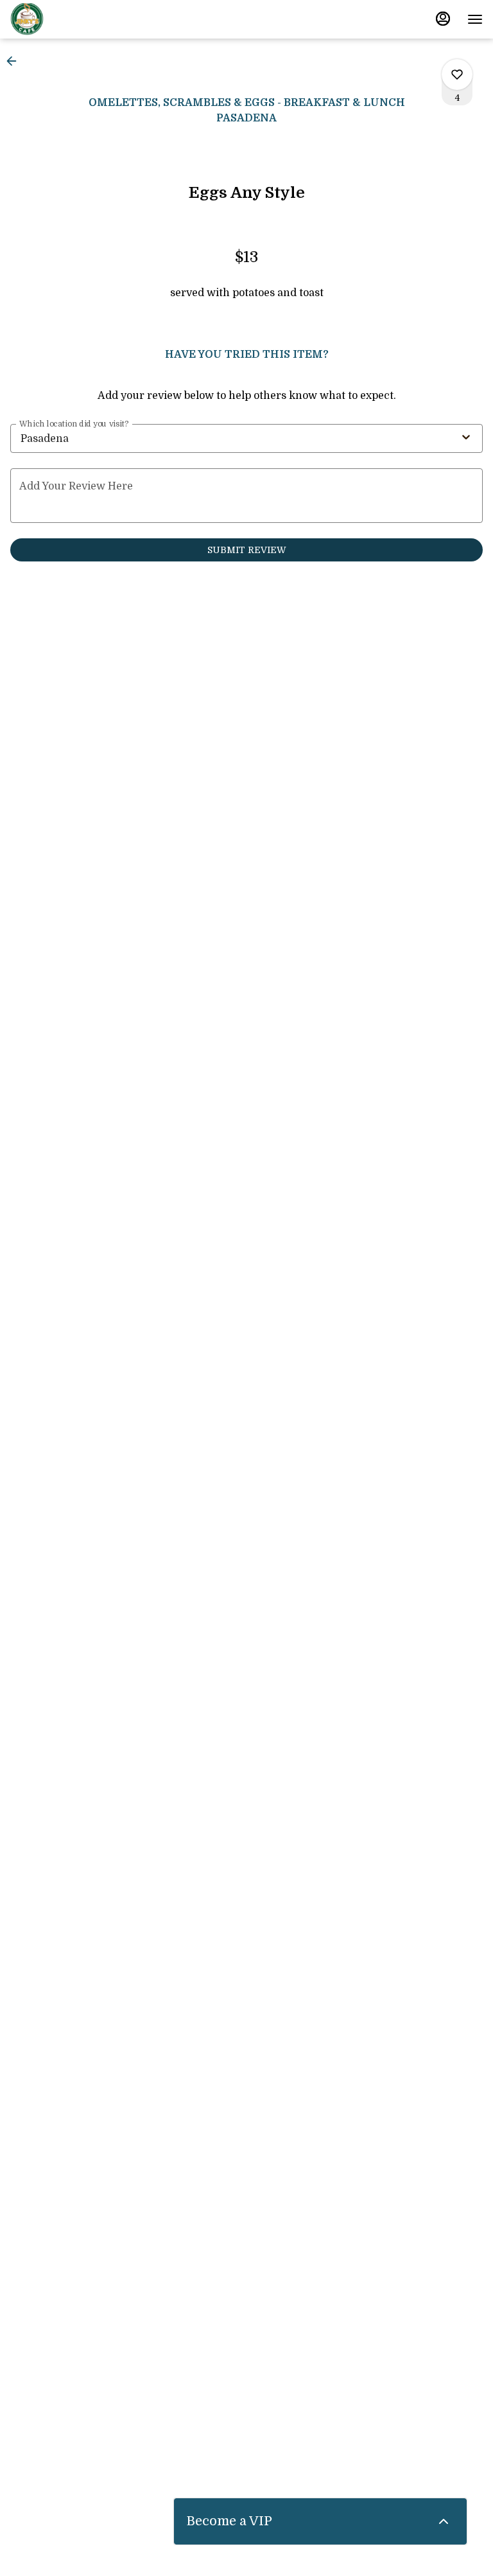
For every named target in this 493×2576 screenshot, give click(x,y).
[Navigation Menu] (475, 19)
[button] (15, 61)
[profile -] (443, 19)
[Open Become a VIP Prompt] (444, 2521)
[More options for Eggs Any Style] (457, 75)
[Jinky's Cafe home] (68, 19)
